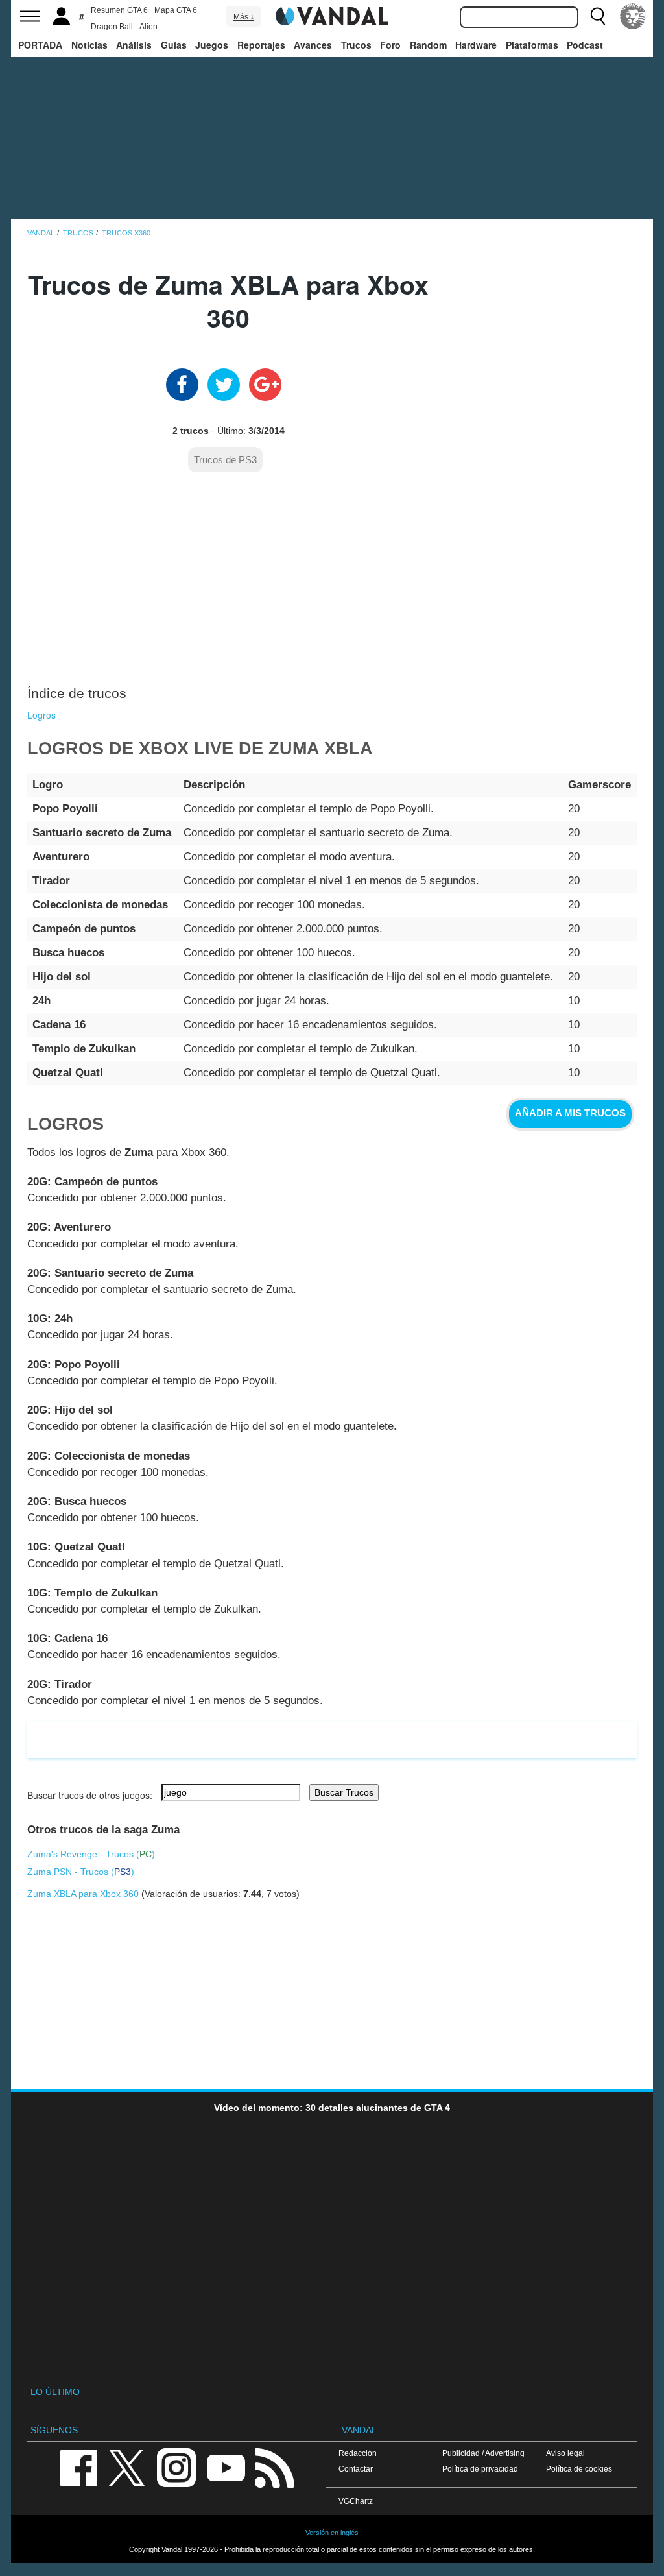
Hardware (476, 45)
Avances (313, 45)
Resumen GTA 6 (119, 10)
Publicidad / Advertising (483, 2453)
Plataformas (532, 45)
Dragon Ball (112, 27)
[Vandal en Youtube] (226, 2467)
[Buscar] (598, 16)
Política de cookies (579, 2469)
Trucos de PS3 (225, 460)
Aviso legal (565, 2453)
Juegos (212, 45)
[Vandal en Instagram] (176, 2467)
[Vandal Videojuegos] (332, 15)
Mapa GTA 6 (176, 10)
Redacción (358, 2453)
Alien (148, 27)
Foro (390, 45)
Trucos (356, 45)
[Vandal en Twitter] (127, 2467)
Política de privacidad (480, 2469)
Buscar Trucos (344, 1792)
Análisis (134, 45)
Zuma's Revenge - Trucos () (91, 1854)
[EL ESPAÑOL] (633, 16)
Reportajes (261, 45)
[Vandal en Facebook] (78, 2467)
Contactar (356, 2469)
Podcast (585, 45)
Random (428, 45)
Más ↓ (244, 17)
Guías (174, 45)
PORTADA (40, 45)
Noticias (89, 45)
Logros (41, 715)
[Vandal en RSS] (274, 2467)
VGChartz (356, 2501)
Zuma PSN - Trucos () (81, 1872)
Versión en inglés (332, 2533)
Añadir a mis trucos (570, 1113)
